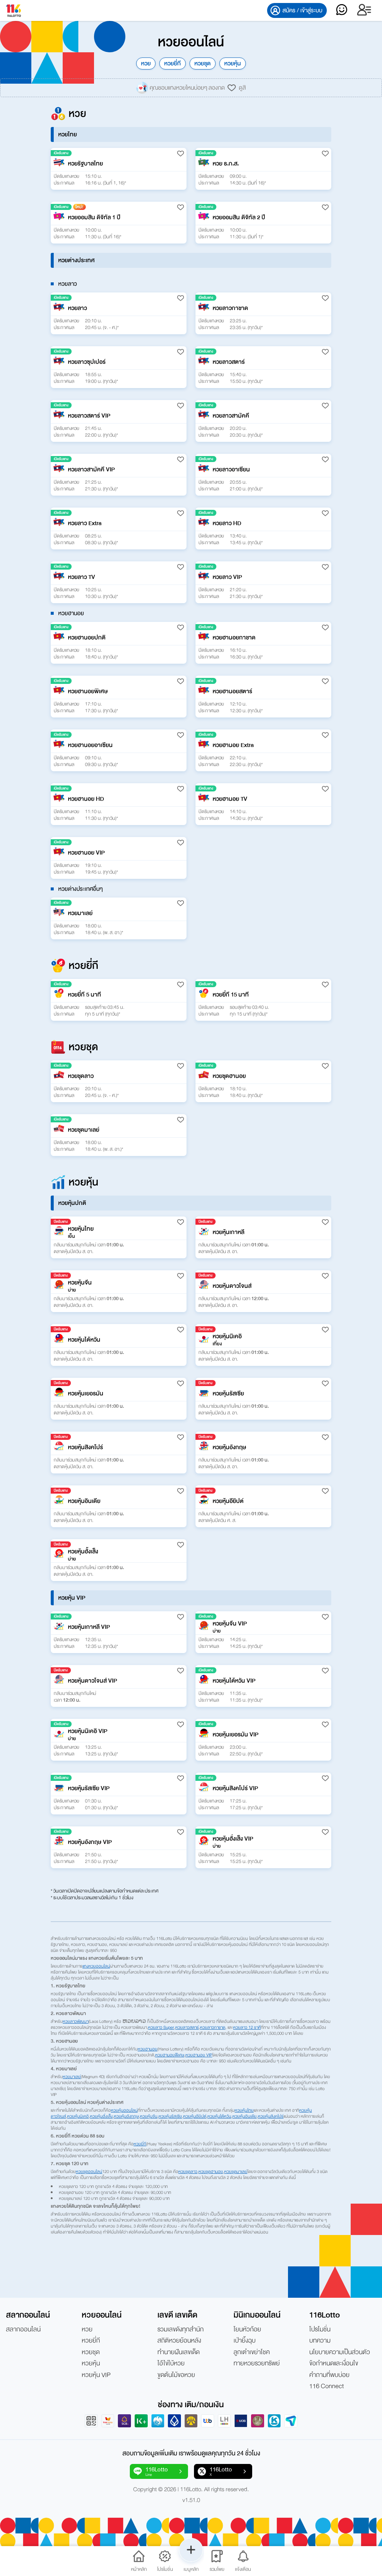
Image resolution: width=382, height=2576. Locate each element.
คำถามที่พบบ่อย (329, 2375)
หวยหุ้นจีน (149, 2116)
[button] (119, 169)
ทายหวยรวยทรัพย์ (257, 2363)
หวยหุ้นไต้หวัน (219, 2116)
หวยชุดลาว (188, 2172)
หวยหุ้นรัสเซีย (170, 2116)
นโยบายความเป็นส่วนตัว (340, 2352)
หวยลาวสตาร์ (187, 2027)
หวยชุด (203, 63)
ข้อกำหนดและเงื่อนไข (334, 2363)
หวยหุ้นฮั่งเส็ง (101, 2116)
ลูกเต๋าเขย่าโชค (252, 2352)
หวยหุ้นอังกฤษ (126, 2116)
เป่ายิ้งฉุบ (245, 2341)
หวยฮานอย (148, 2049)
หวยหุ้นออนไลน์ (124, 2110)
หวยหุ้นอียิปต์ (195, 2116)
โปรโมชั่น (320, 2329)
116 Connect (327, 2386)
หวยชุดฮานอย (211, 2172)
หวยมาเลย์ (72, 2077)
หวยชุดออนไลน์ (89, 2172)
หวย (146, 63)
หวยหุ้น (233, 63)
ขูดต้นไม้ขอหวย (176, 2375)
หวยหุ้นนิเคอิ (78, 2116)
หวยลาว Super (161, 2027)
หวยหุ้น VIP (96, 2375)
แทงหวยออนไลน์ (96, 1966)
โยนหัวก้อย (247, 2329)
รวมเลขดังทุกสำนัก (181, 2329)
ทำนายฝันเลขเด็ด (179, 2352)
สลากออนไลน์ (23, 2329)
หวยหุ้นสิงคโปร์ (271, 2116)
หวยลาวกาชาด (213, 2027)
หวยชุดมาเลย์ (236, 2172)
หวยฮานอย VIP (199, 2055)
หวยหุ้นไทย (244, 2110)
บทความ (320, 2341)
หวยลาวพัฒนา (76, 2021)
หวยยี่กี (173, 63)
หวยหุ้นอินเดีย (245, 2116)
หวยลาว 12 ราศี (247, 2027)
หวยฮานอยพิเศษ (170, 2055)
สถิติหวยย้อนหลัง (179, 2341)
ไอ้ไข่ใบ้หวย (171, 2363)
